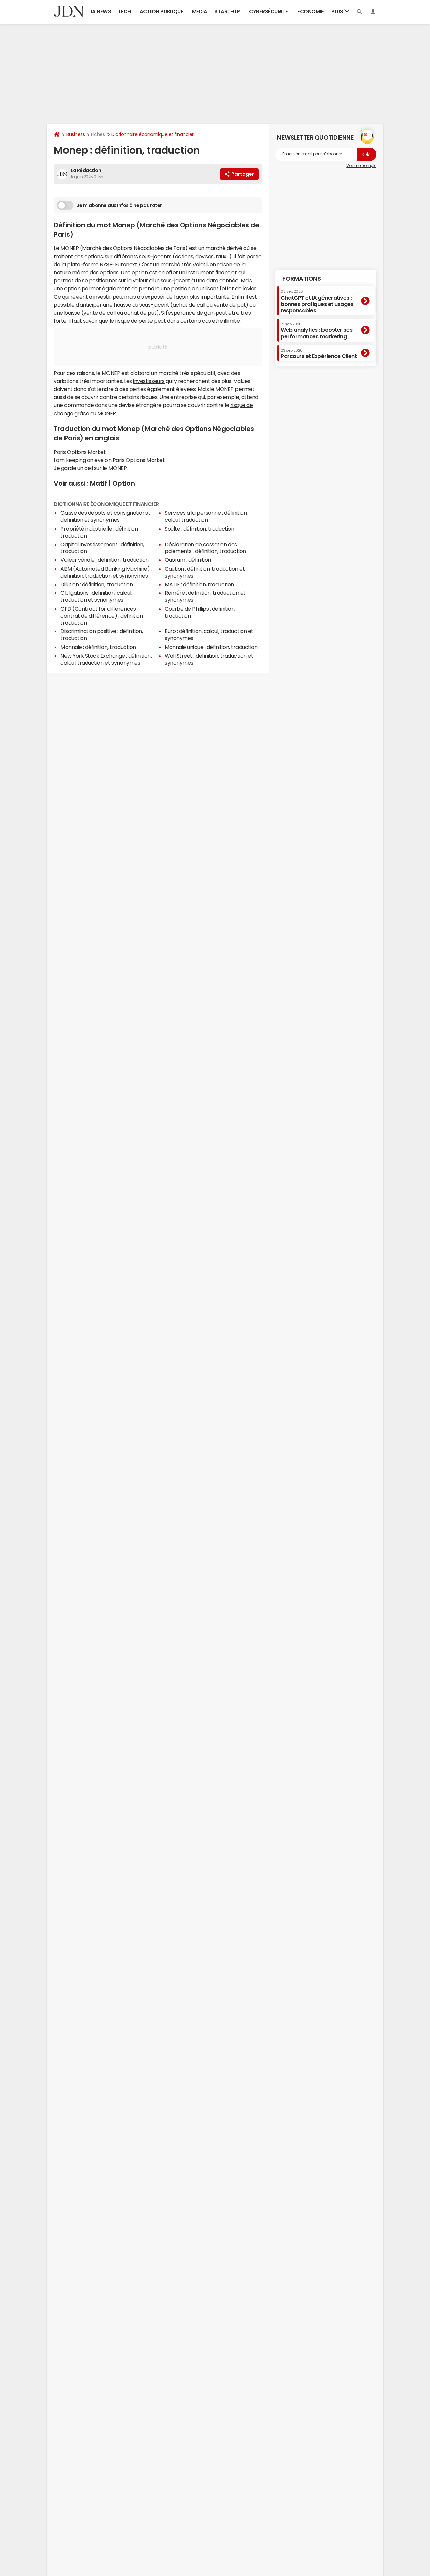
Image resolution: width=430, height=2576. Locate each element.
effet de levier (239, 288)
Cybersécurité (268, 12)
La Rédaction (86, 170)
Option (123, 483)
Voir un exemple (361, 166)
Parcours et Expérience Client (319, 354)
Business (75, 134)
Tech (124, 12)
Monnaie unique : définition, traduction (211, 647)
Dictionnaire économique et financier (153, 134)
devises (204, 256)
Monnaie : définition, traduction (98, 647)
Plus (338, 12)
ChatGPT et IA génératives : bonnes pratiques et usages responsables (317, 301)
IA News (101, 12)
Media (200, 12)
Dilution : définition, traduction (97, 584)
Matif (99, 483)
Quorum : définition (188, 560)
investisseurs (149, 381)
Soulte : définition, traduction (199, 529)
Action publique (162, 12)
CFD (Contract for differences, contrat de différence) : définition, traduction (102, 616)
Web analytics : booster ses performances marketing (316, 331)
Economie (310, 12)
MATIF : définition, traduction (199, 584)
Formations (302, 279)
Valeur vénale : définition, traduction (105, 560)
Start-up (227, 12)
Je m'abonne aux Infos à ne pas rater (119, 205)
